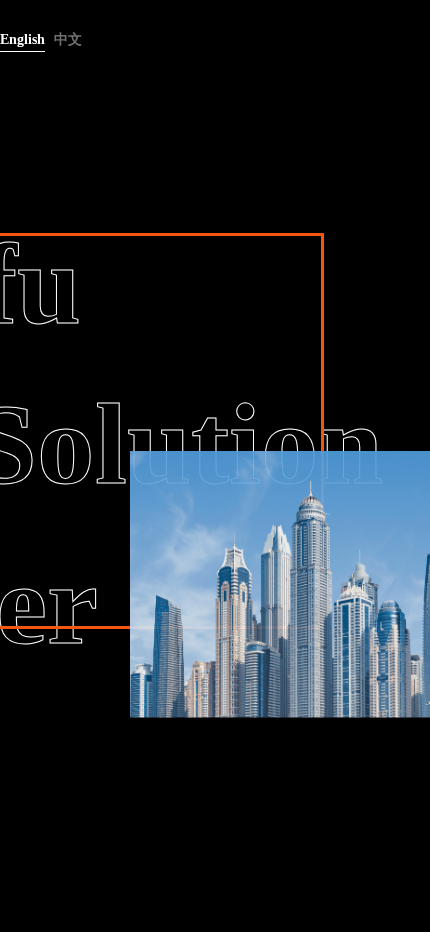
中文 (68, 39)
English (22, 39)
